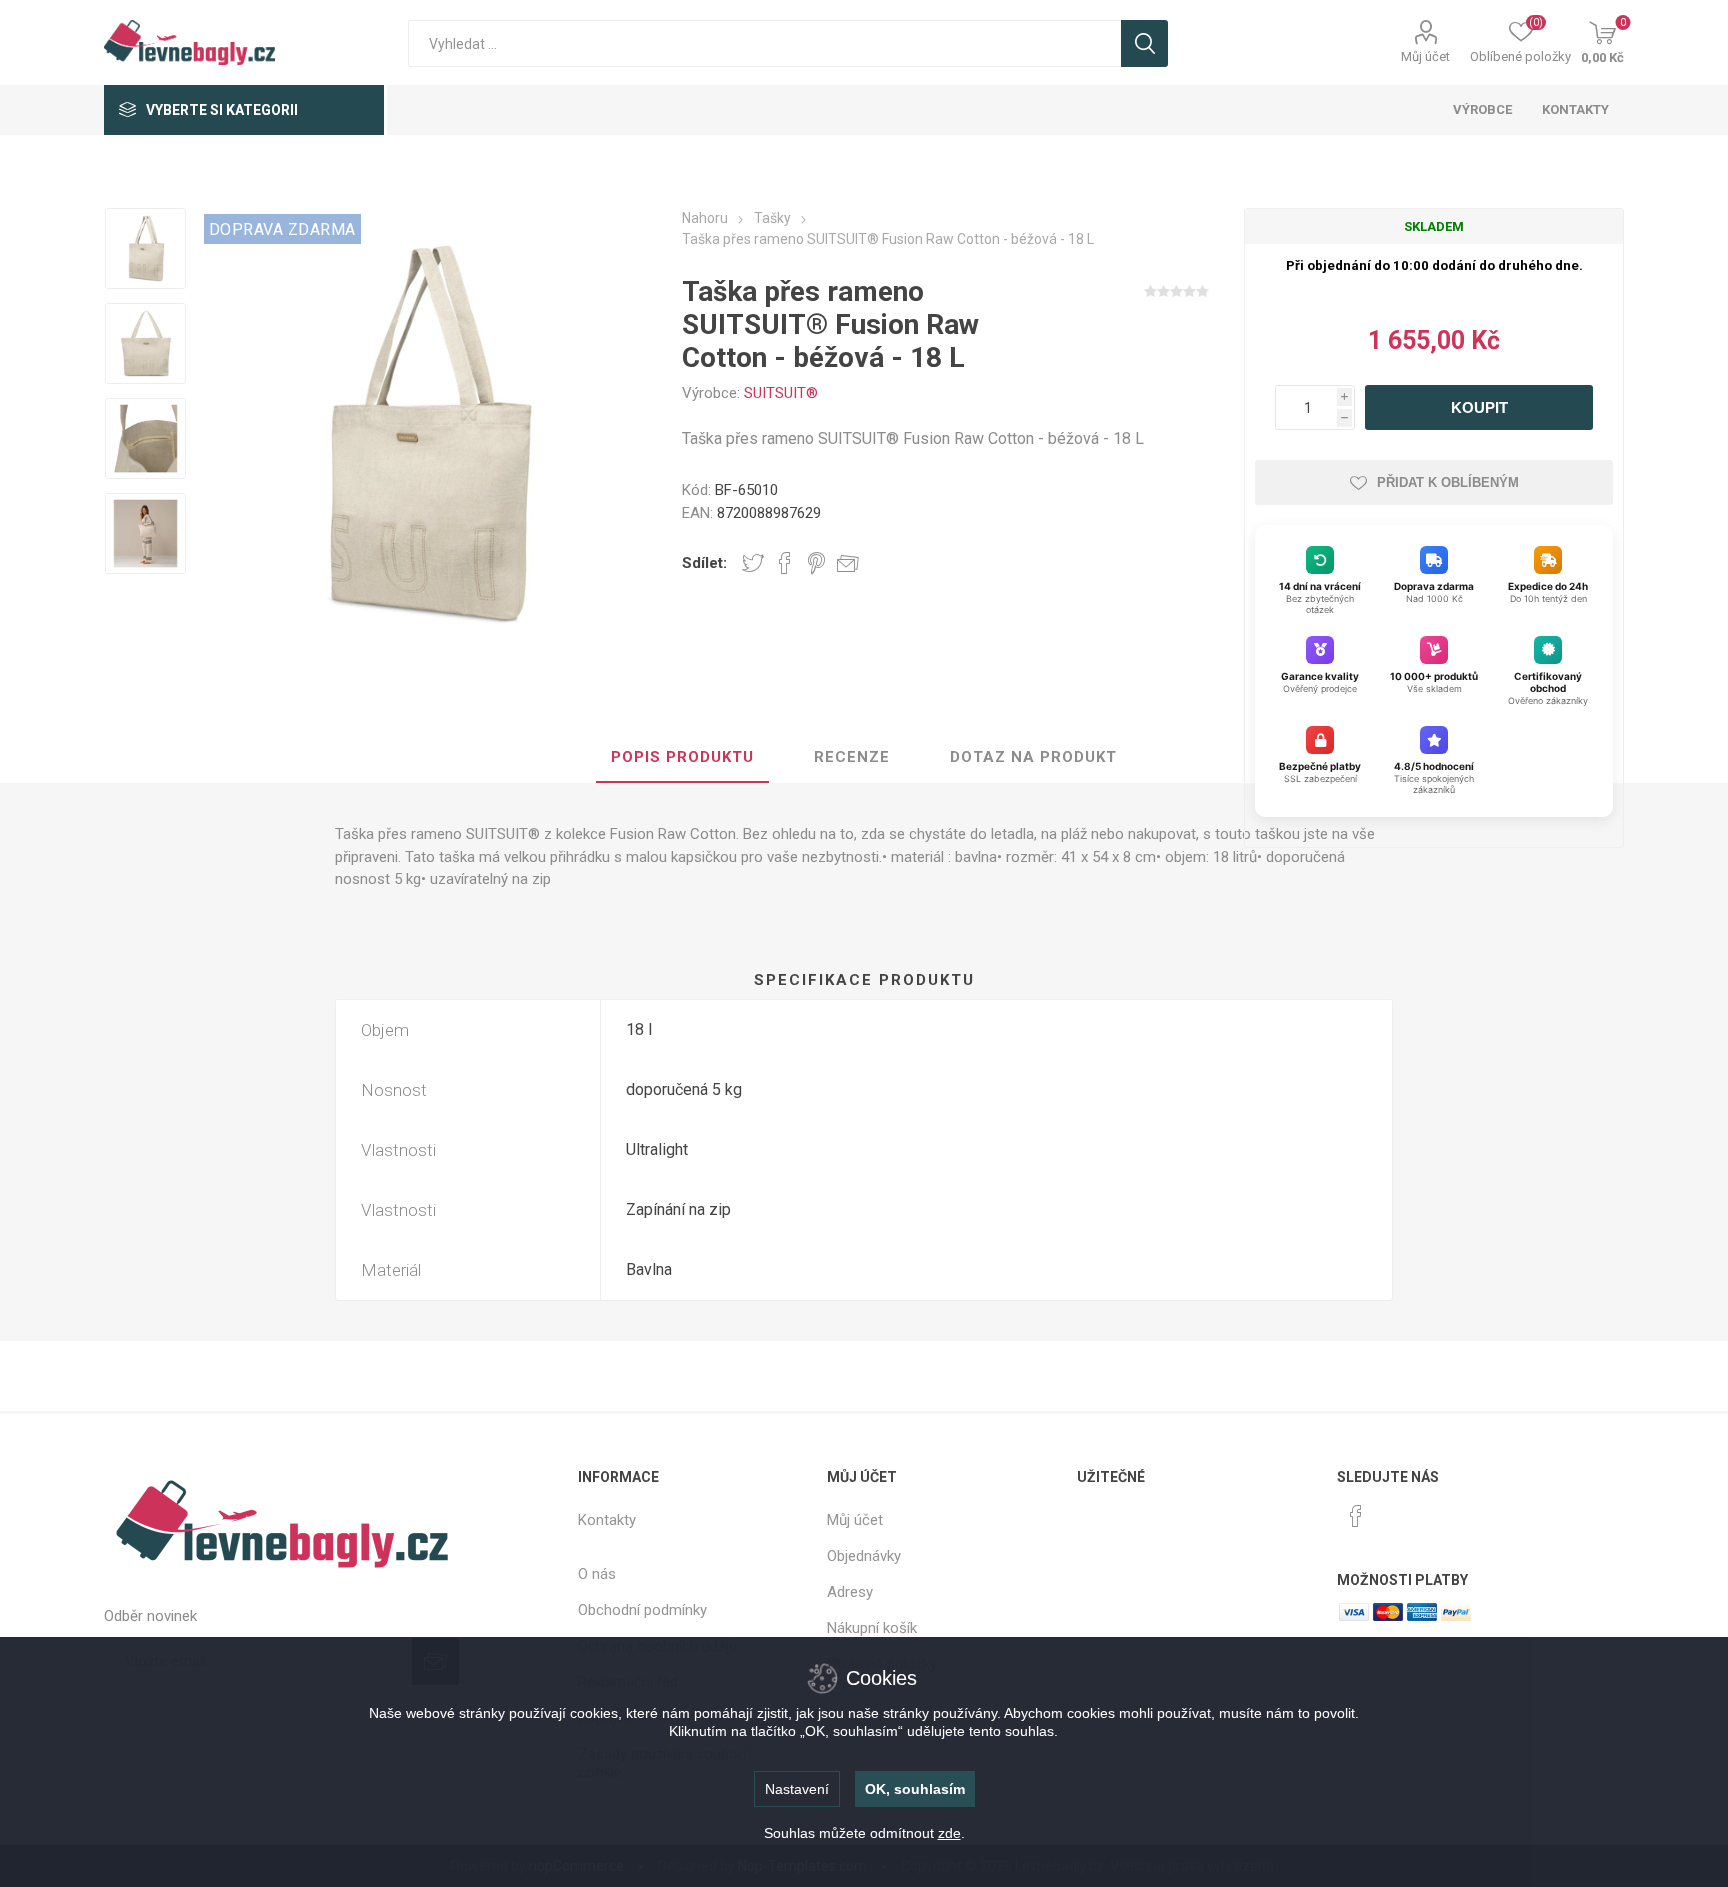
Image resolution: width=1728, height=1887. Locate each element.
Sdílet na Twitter (753, 563)
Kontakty (607, 1520)
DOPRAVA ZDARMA (282, 229)
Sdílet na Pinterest (816, 563)
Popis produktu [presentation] (682, 757)
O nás (597, 1574)
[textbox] (764, 43)
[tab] (682, 758)
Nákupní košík (872, 1628)
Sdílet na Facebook (785, 563)
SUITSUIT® (781, 393)
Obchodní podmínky (642, 1610)
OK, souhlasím (915, 1789)
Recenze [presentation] (852, 757)
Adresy (850, 1592)
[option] (145, 250)
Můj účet (1425, 56)
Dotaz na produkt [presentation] (1033, 757)
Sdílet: (704, 563)
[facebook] (1356, 1516)
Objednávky (864, 1556)
